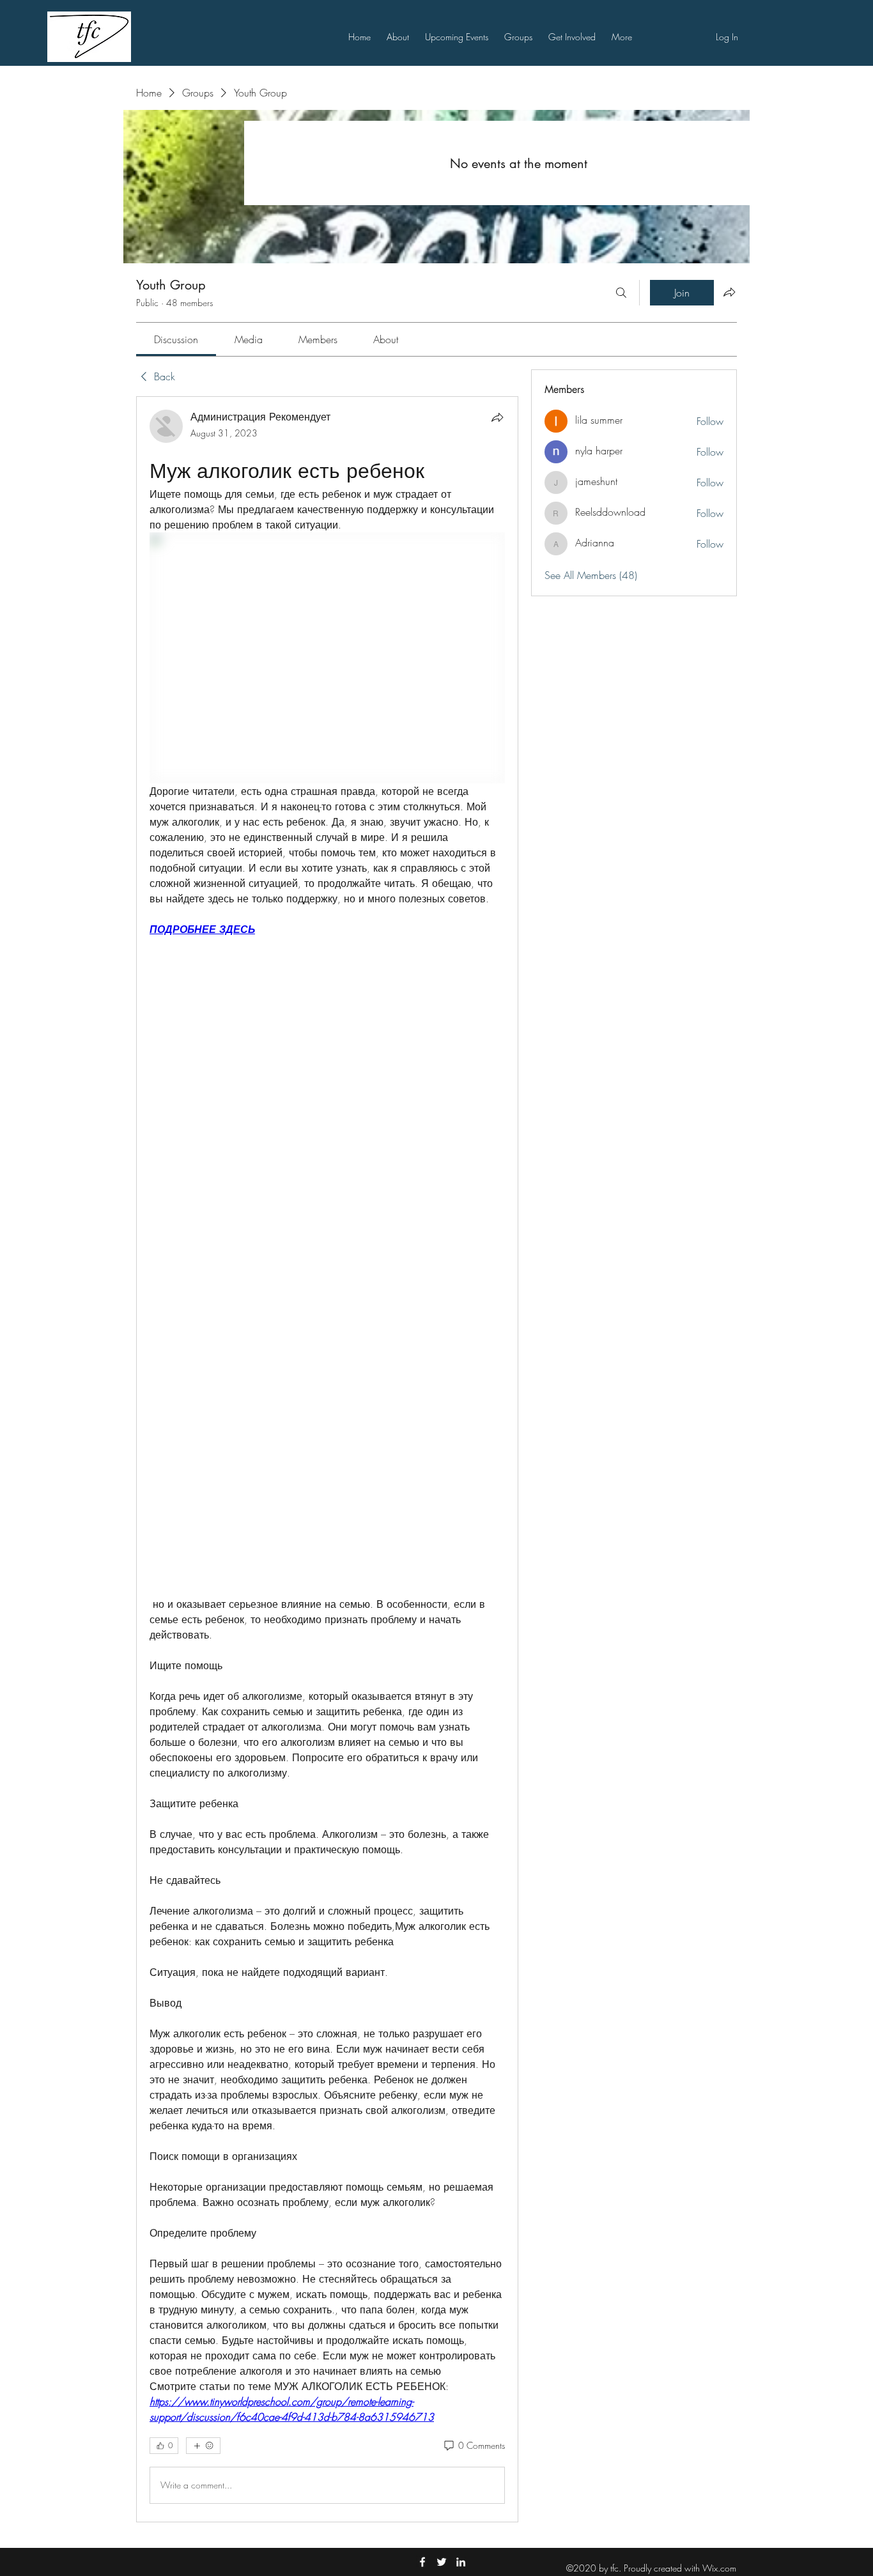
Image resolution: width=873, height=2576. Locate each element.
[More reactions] (203, 2446)
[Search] (621, 293)
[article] (327, 1459)
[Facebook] (422, 2562)
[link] (176, 339)
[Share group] (729, 292)
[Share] (497, 417)
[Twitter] (442, 2562)
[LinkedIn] (461, 2562)
